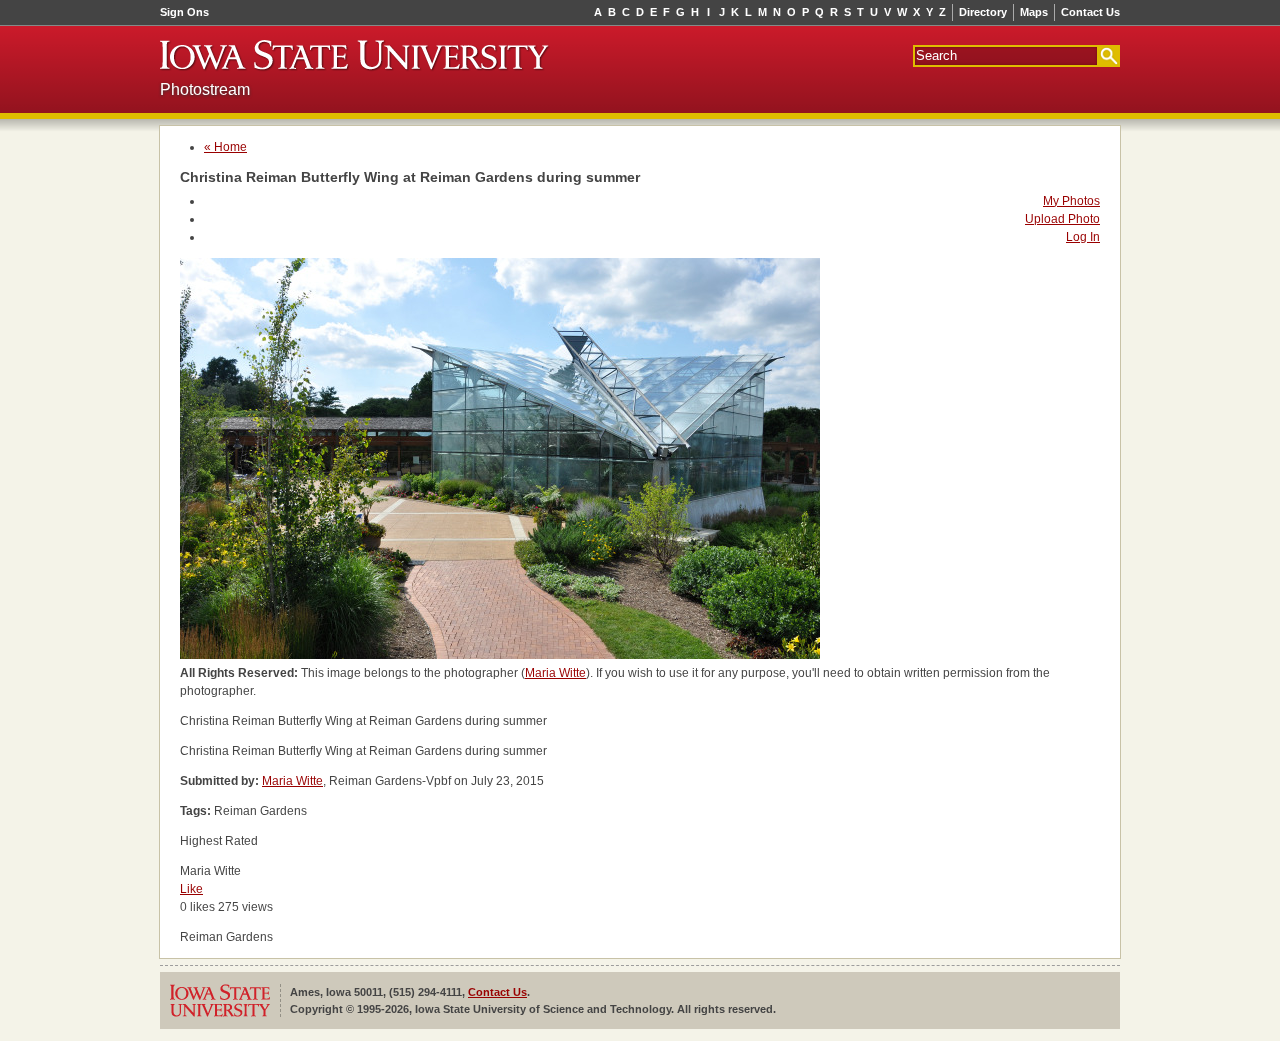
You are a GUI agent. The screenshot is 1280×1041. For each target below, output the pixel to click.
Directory (983, 12)
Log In (1083, 237)
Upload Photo (1062, 219)
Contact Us (1090, 12)
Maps (1034, 12)
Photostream (205, 89)
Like (191, 889)
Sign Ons (184, 12)
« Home (225, 147)
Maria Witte (555, 673)
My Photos (1071, 201)
